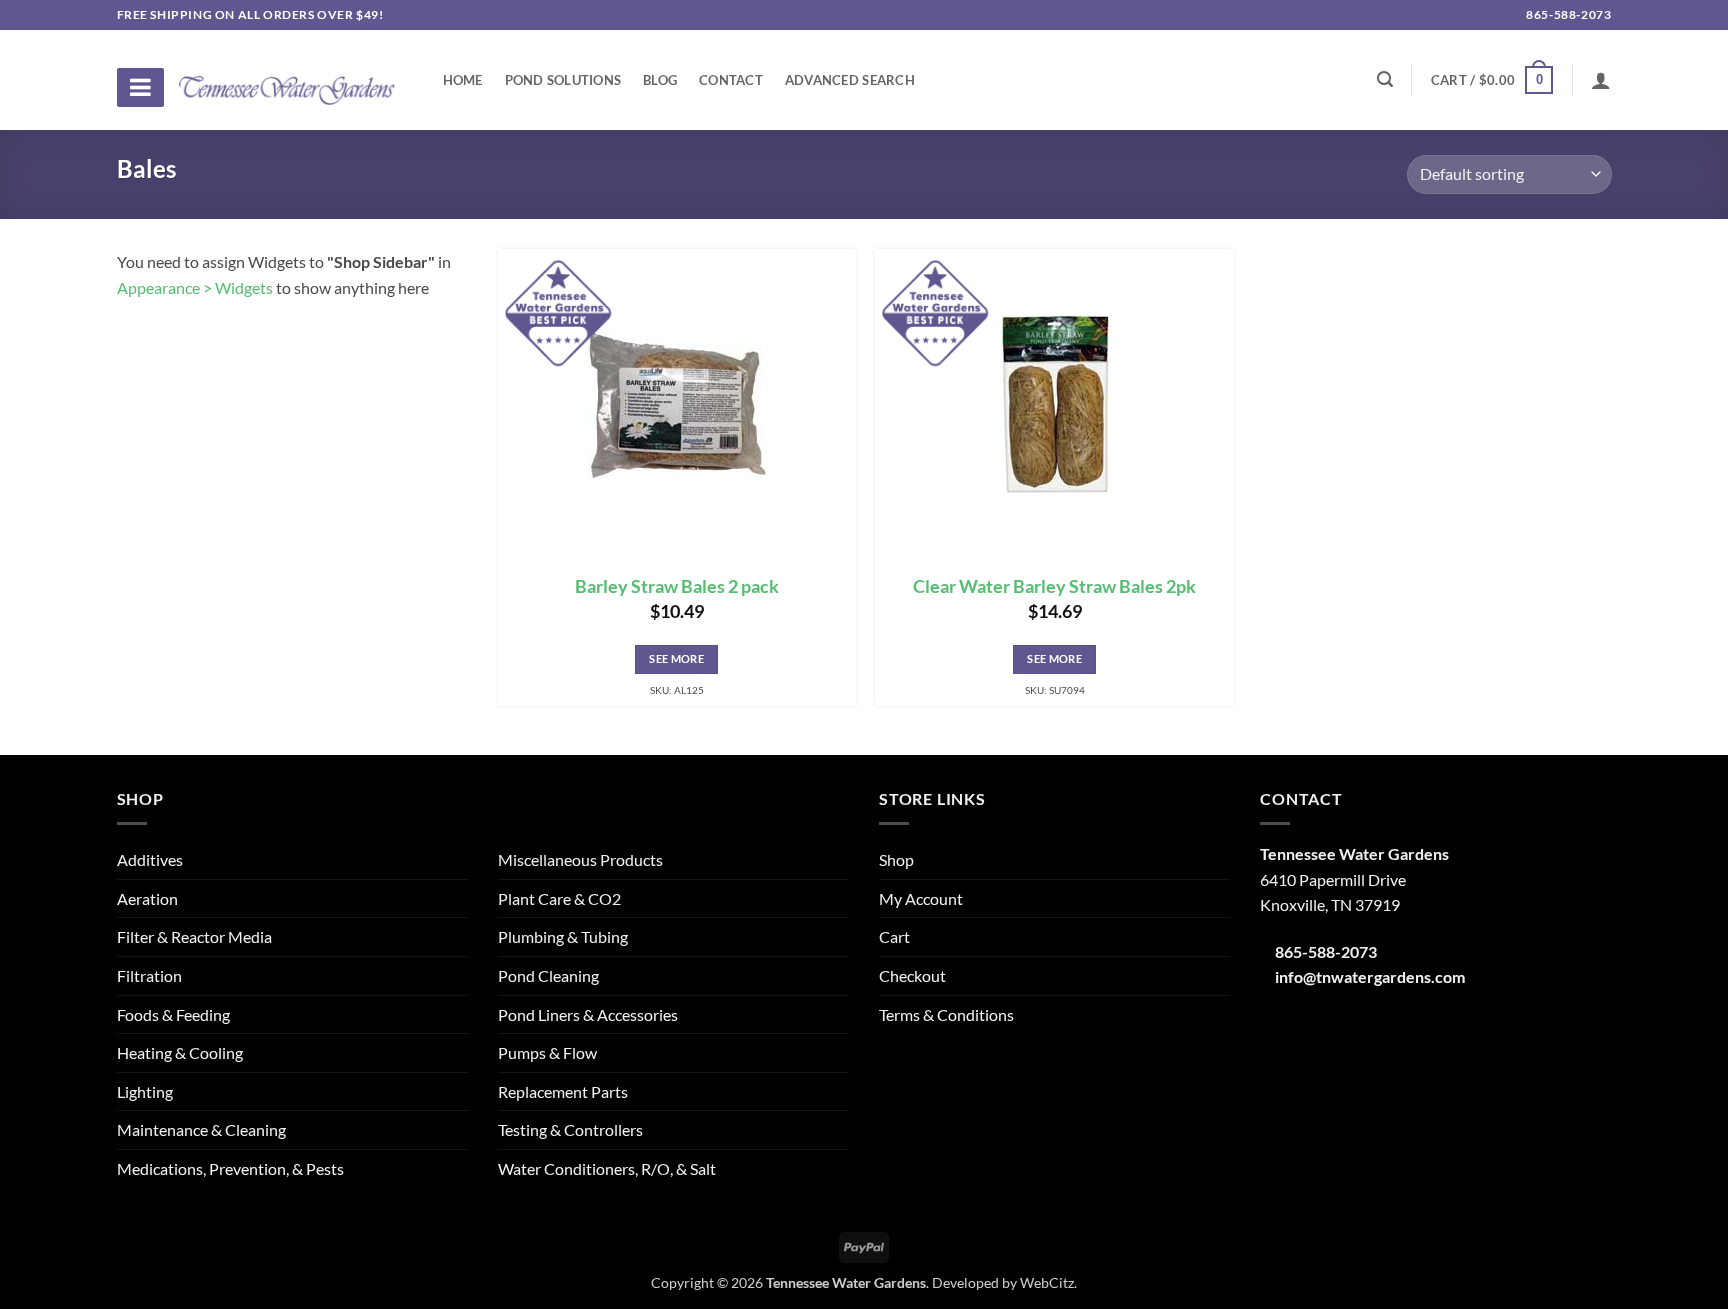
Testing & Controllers (570, 1129)
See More (676, 658)
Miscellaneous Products (580, 859)
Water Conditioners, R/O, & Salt (607, 1168)
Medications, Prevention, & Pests (230, 1168)
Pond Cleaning (548, 975)
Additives (150, 859)
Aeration (147, 898)
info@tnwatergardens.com (1370, 976)
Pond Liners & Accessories (588, 1014)
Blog (660, 80)
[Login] (1601, 80)
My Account (921, 898)
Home (463, 80)
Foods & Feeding (173, 1014)
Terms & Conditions (946, 1014)
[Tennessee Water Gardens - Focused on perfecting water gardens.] (287, 79)
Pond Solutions (563, 80)
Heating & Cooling (180, 1052)
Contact (731, 80)
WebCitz (1047, 1282)
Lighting (145, 1091)
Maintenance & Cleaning (201, 1129)
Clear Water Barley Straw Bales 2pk (1054, 586)
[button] (1492, 80)
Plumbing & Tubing (563, 936)
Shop (896, 859)
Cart (894, 936)
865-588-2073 (1567, 14)
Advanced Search (850, 80)
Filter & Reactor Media (194, 936)
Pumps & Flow (547, 1052)
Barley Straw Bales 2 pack (677, 586)
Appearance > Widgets (195, 287)
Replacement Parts (563, 1091)
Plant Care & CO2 (559, 898)
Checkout (912, 975)
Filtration (149, 975)
